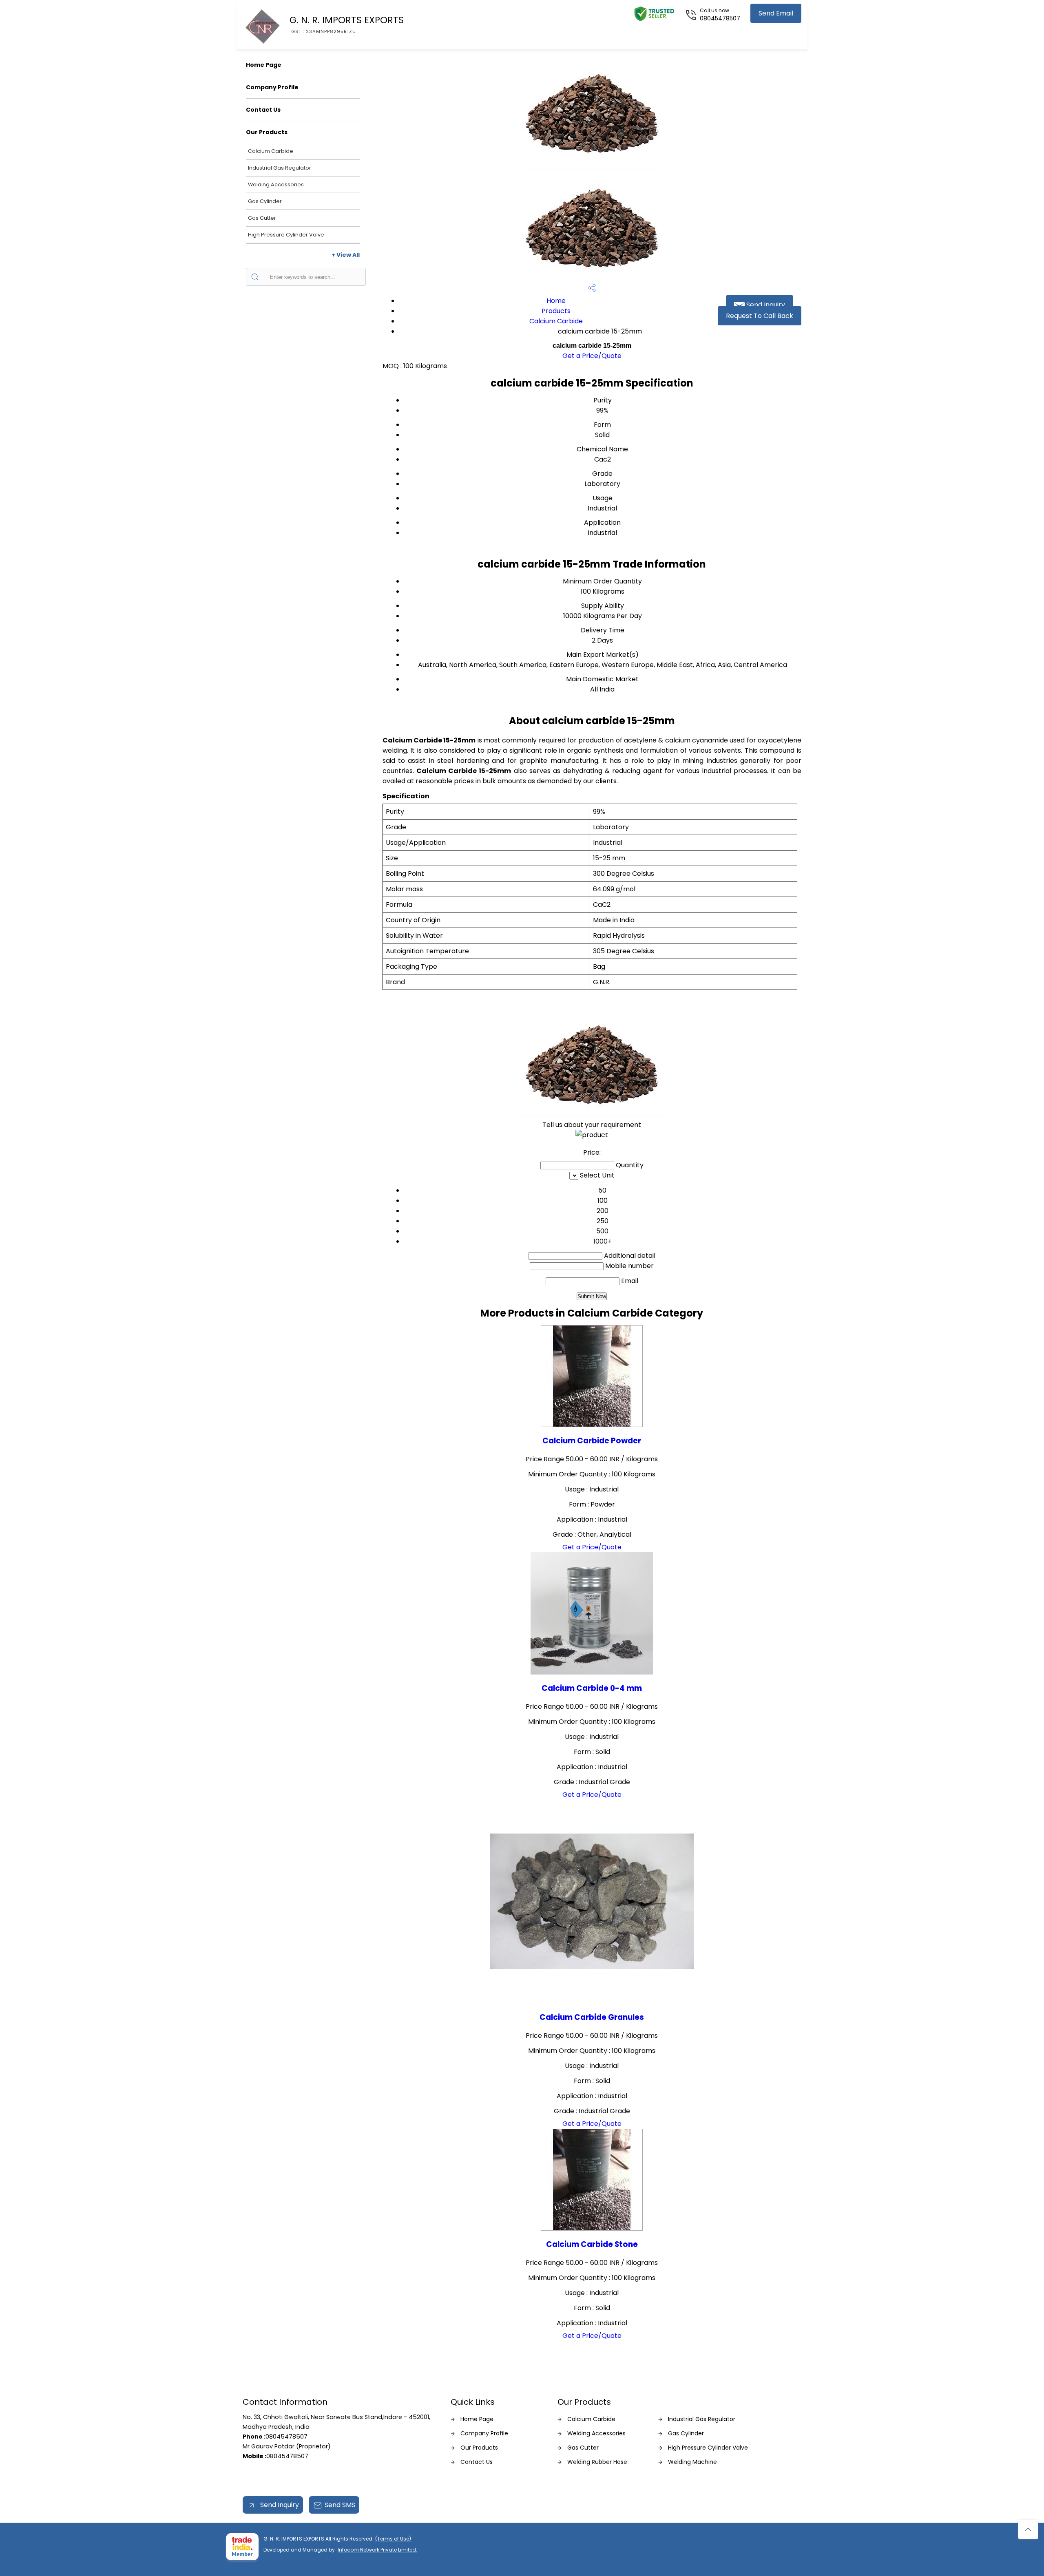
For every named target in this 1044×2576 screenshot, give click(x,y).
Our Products (267, 132)
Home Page (264, 65)
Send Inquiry (765, 305)
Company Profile (272, 87)
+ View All (346, 255)
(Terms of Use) (393, 2539)
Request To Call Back (760, 316)
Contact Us (263, 110)
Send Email (776, 13)
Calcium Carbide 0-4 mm (592, 1688)
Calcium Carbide (271, 151)
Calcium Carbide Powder (592, 1441)
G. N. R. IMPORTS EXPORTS (347, 24)
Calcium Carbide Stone (592, 2244)
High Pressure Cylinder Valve (286, 235)
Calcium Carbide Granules (592, 2017)
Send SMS (340, 2505)
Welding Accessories (276, 184)
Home (556, 301)
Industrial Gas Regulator (280, 168)
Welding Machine (692, 2462)
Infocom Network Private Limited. (377, 2550)
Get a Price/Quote (592, 356)
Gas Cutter (262, 218)
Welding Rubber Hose (597, 2462)
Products (556, 311)
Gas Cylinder (265, 201)
